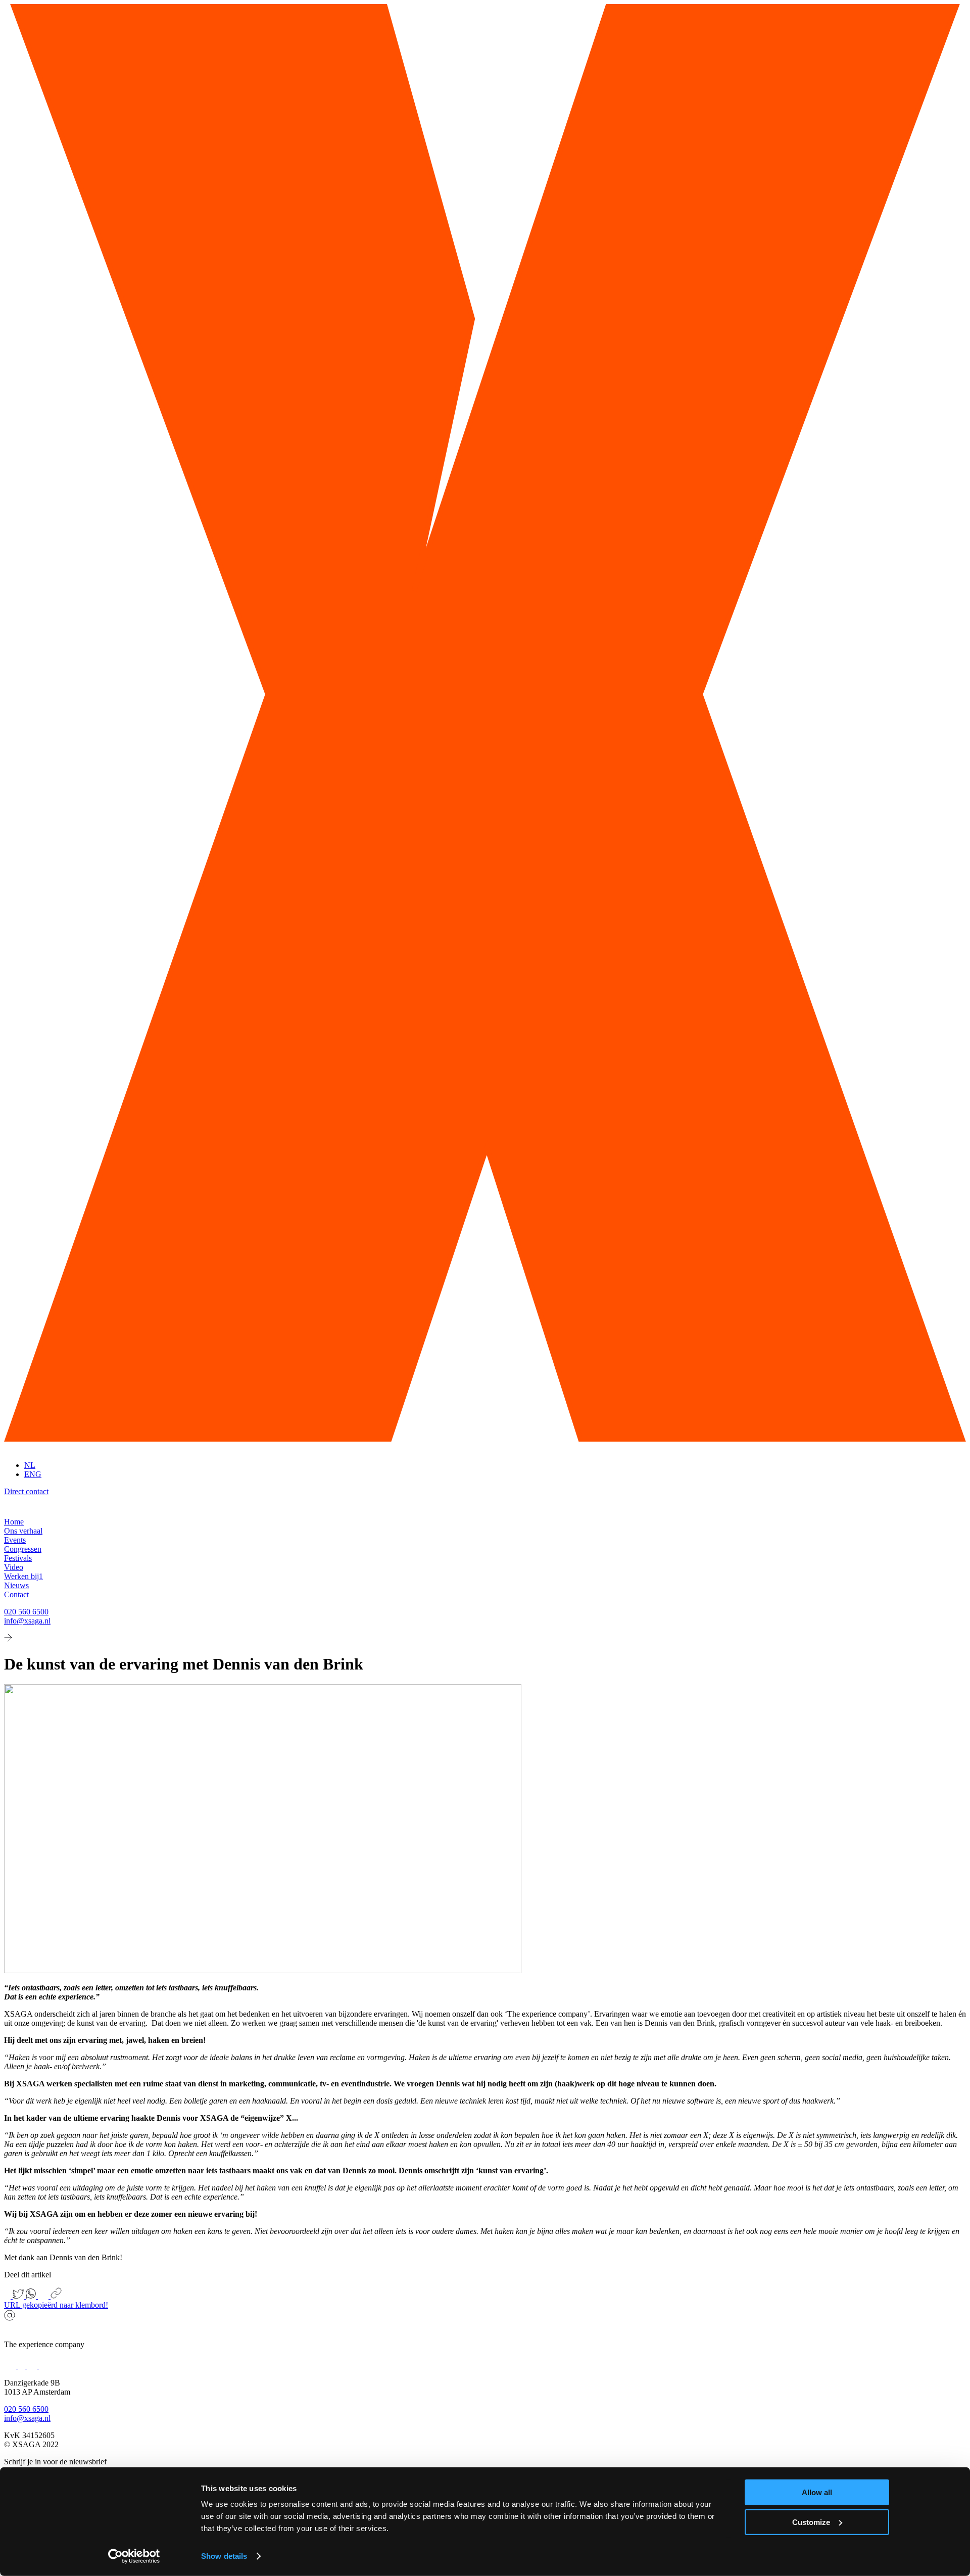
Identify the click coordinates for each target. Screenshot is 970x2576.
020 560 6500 (26, 1612)
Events (15, 1540)
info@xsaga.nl (27, 1621)
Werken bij (23, 1576)
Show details (224, 2556)
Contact (16, 1594)
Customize (811, 2522)
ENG (33, 1474)
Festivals (18, 1558)
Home (14, 1522)
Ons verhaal (23, 1531)
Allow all (817, 2492)
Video (14, 1567)
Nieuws (16, 1585)
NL (30, 1465)
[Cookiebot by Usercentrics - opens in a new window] (134, 2556)
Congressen (23, 1549)
